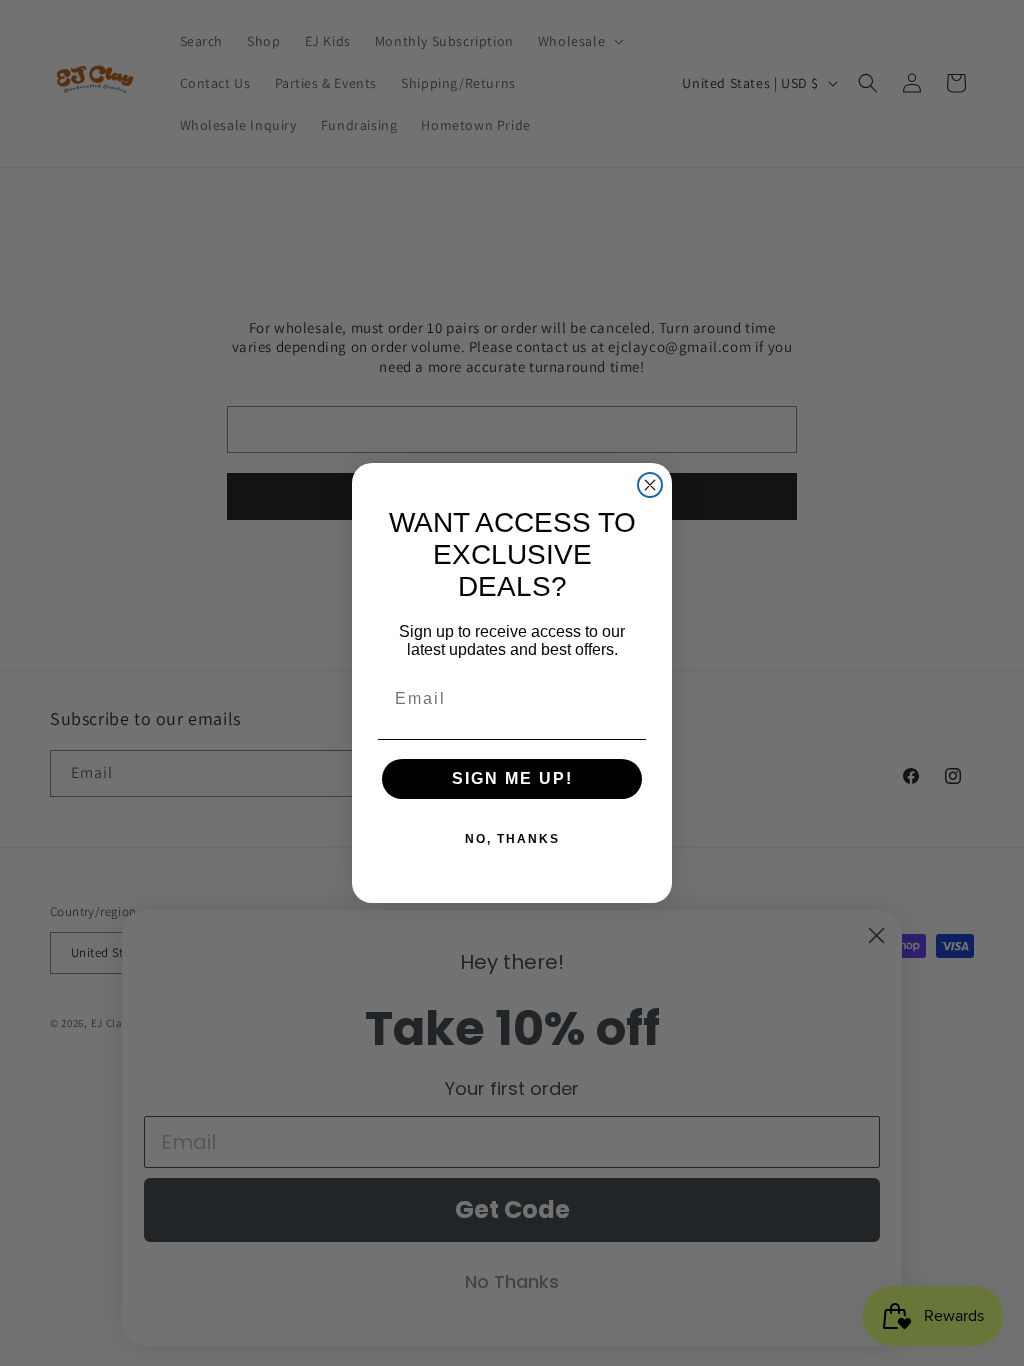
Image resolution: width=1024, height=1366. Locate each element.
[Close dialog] (650, 485)
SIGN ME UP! (512, 778)
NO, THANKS (512, 839)
